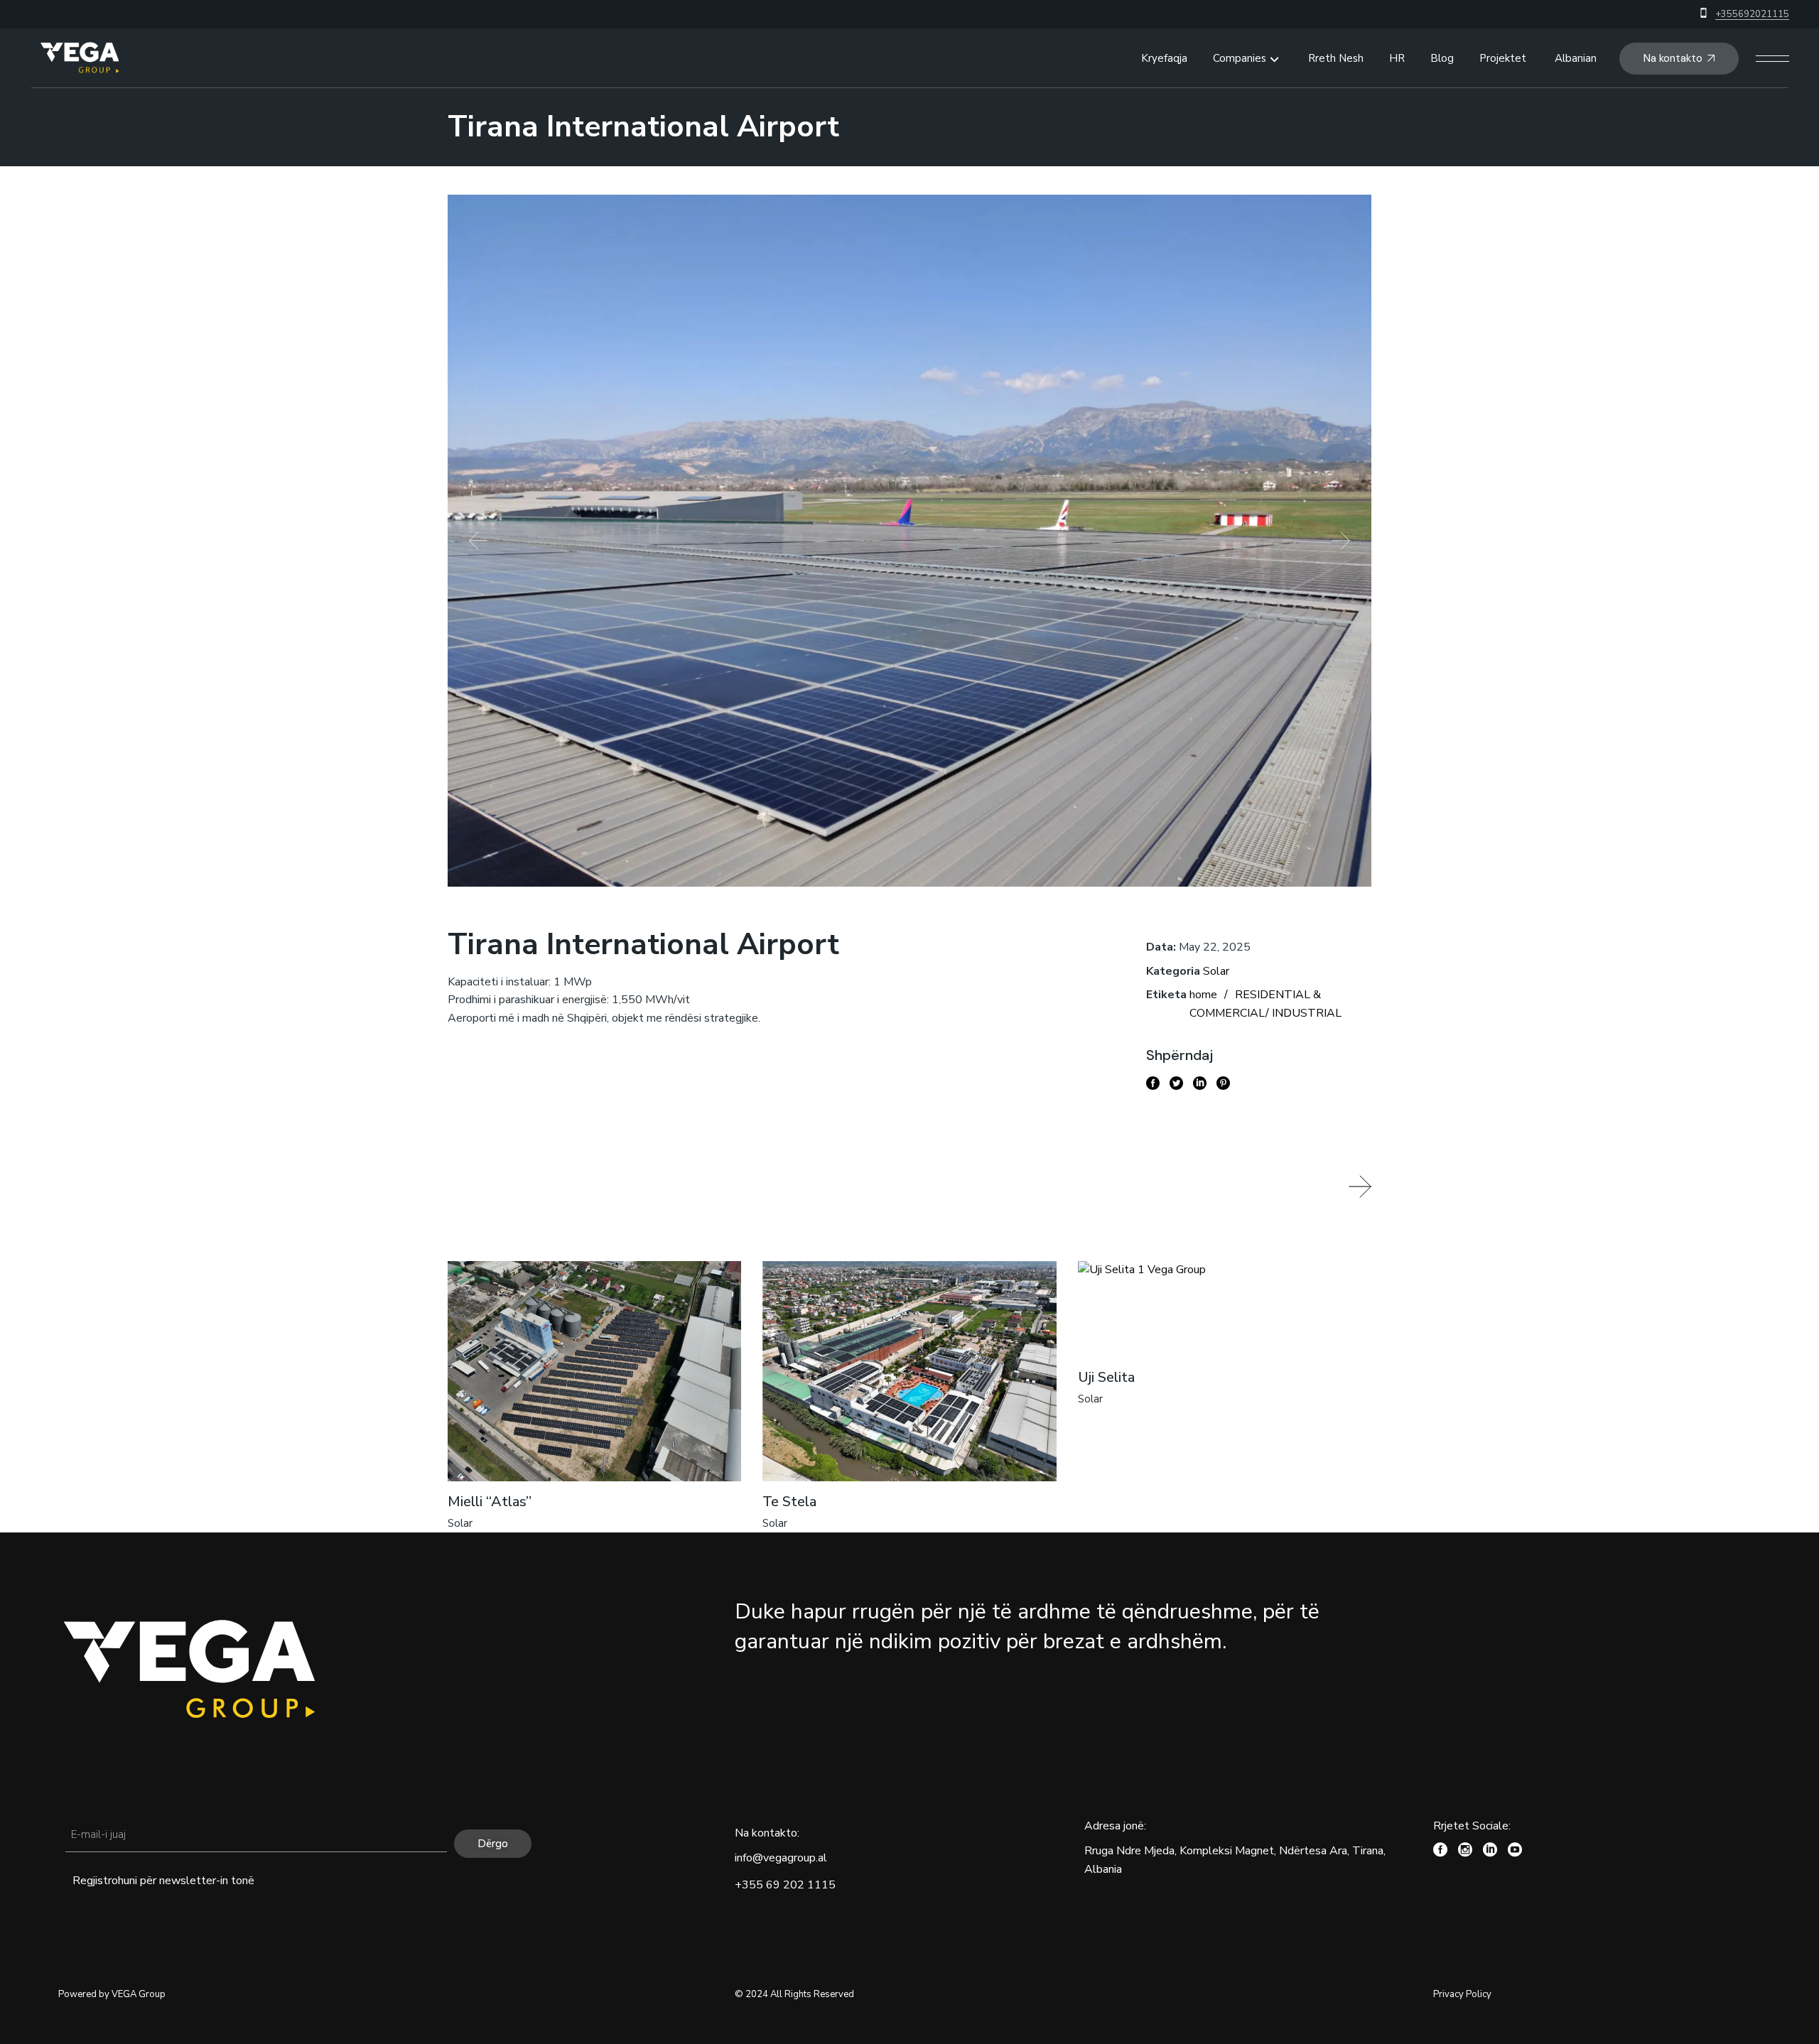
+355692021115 (1752, 14)
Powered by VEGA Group (112, 1994)
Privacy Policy (1462, 1994)
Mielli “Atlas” (490, 1502)
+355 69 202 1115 (785, 1885)
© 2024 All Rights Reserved (794, 1994)
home (1203, 995)
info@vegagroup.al (781, 1858)
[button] (478, 541)
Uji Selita (1106, 1377)
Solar (1216, 971)
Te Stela (789, 1502)
